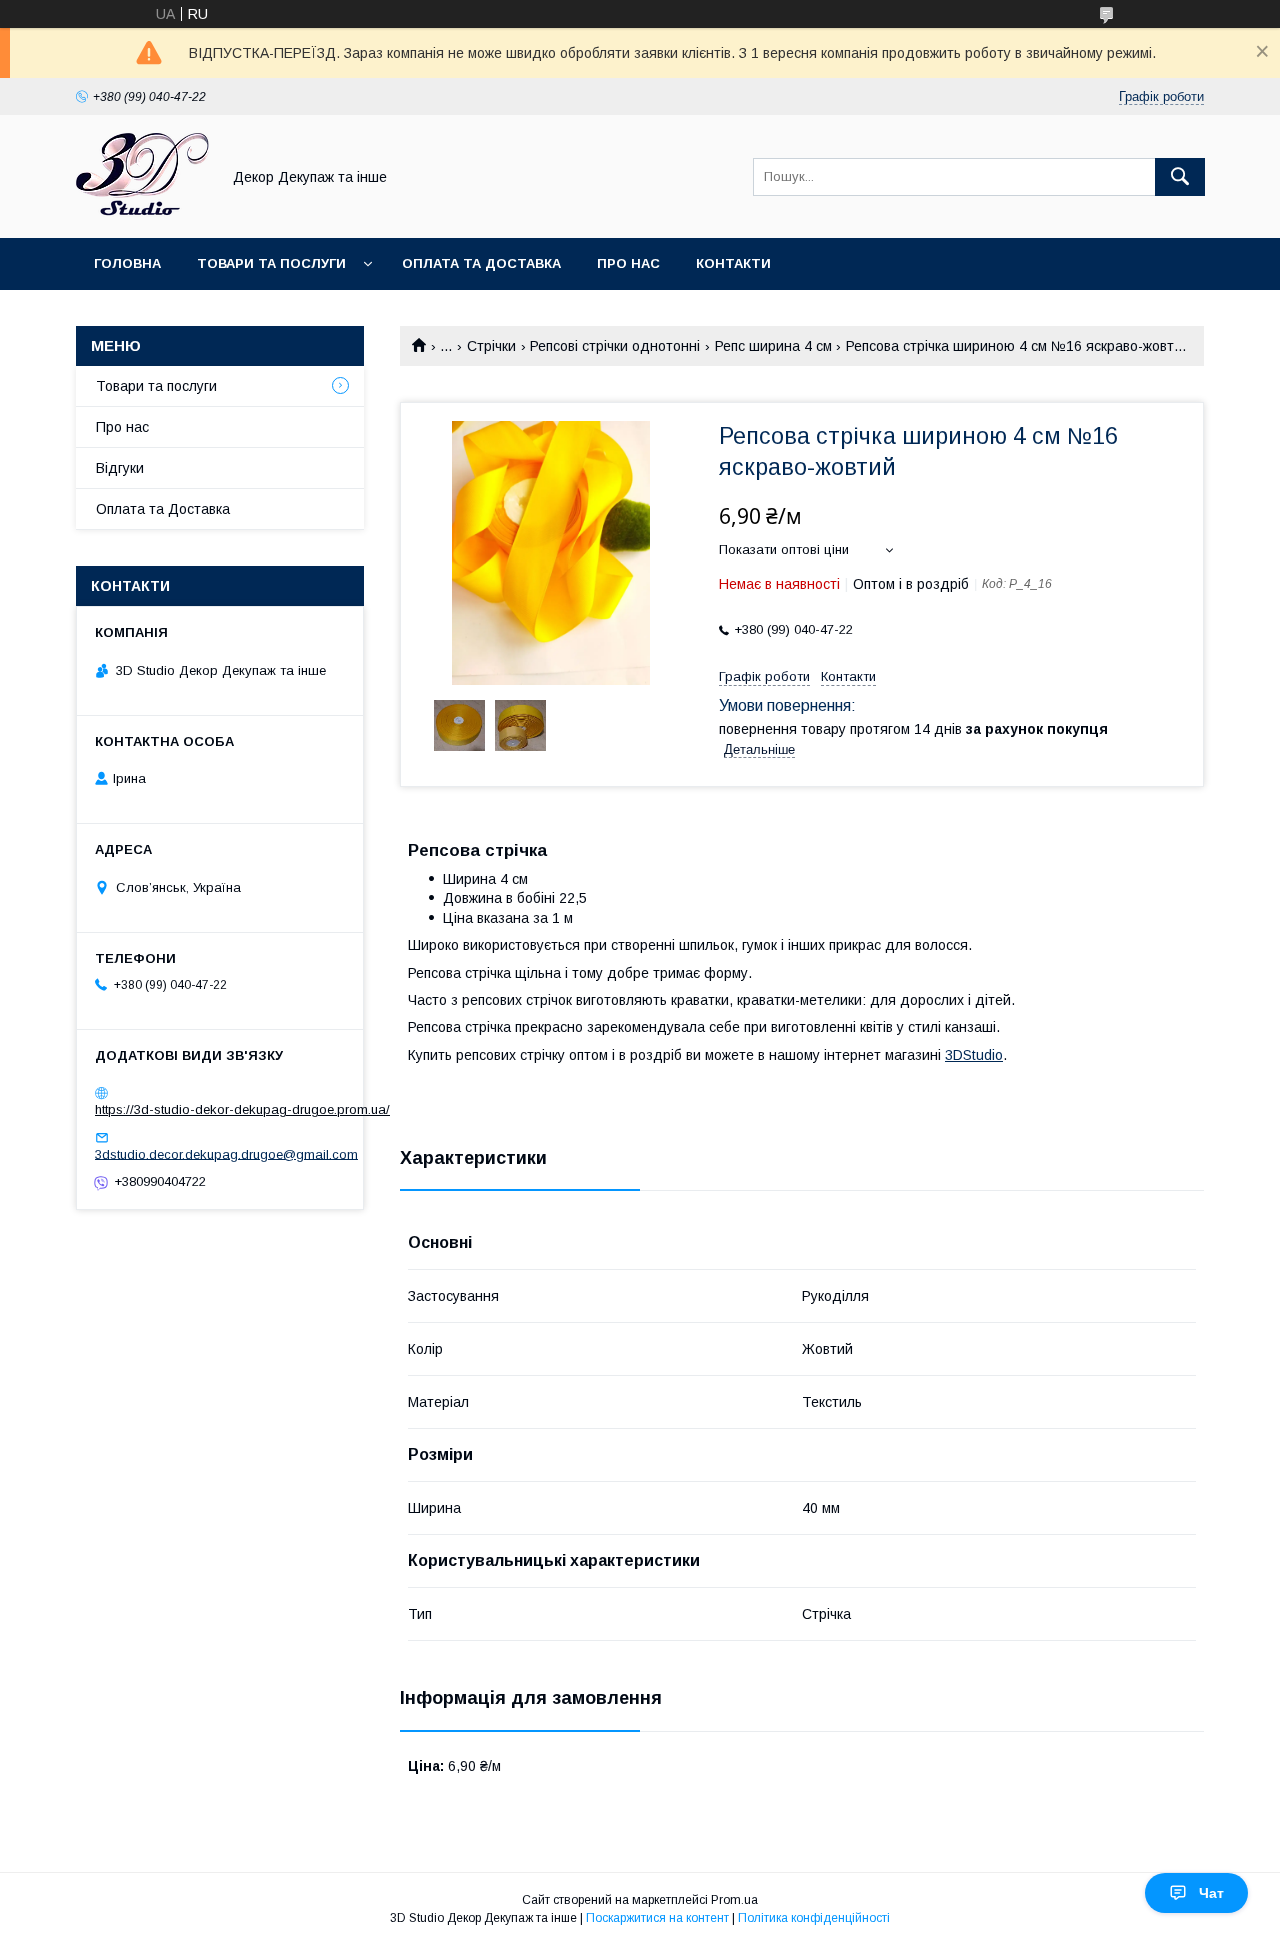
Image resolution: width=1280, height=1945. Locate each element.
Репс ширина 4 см (773, 346)
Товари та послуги (271, 263)
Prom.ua (734, 1900)
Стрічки (491, 346)
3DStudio (974, 1055)
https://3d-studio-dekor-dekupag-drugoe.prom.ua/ (242, 1109)
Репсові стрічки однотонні (615, 346)
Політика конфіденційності (814, 1918)
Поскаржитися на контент (657, 1918)
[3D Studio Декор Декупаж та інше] (142, 212)
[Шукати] (1180, 177)
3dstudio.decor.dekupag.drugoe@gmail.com (226, 1153)
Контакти (733, 263)
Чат (1211, 1893)
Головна (127, 263)
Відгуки (120, 468)
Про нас (628, 263)
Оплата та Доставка (481, 263)
